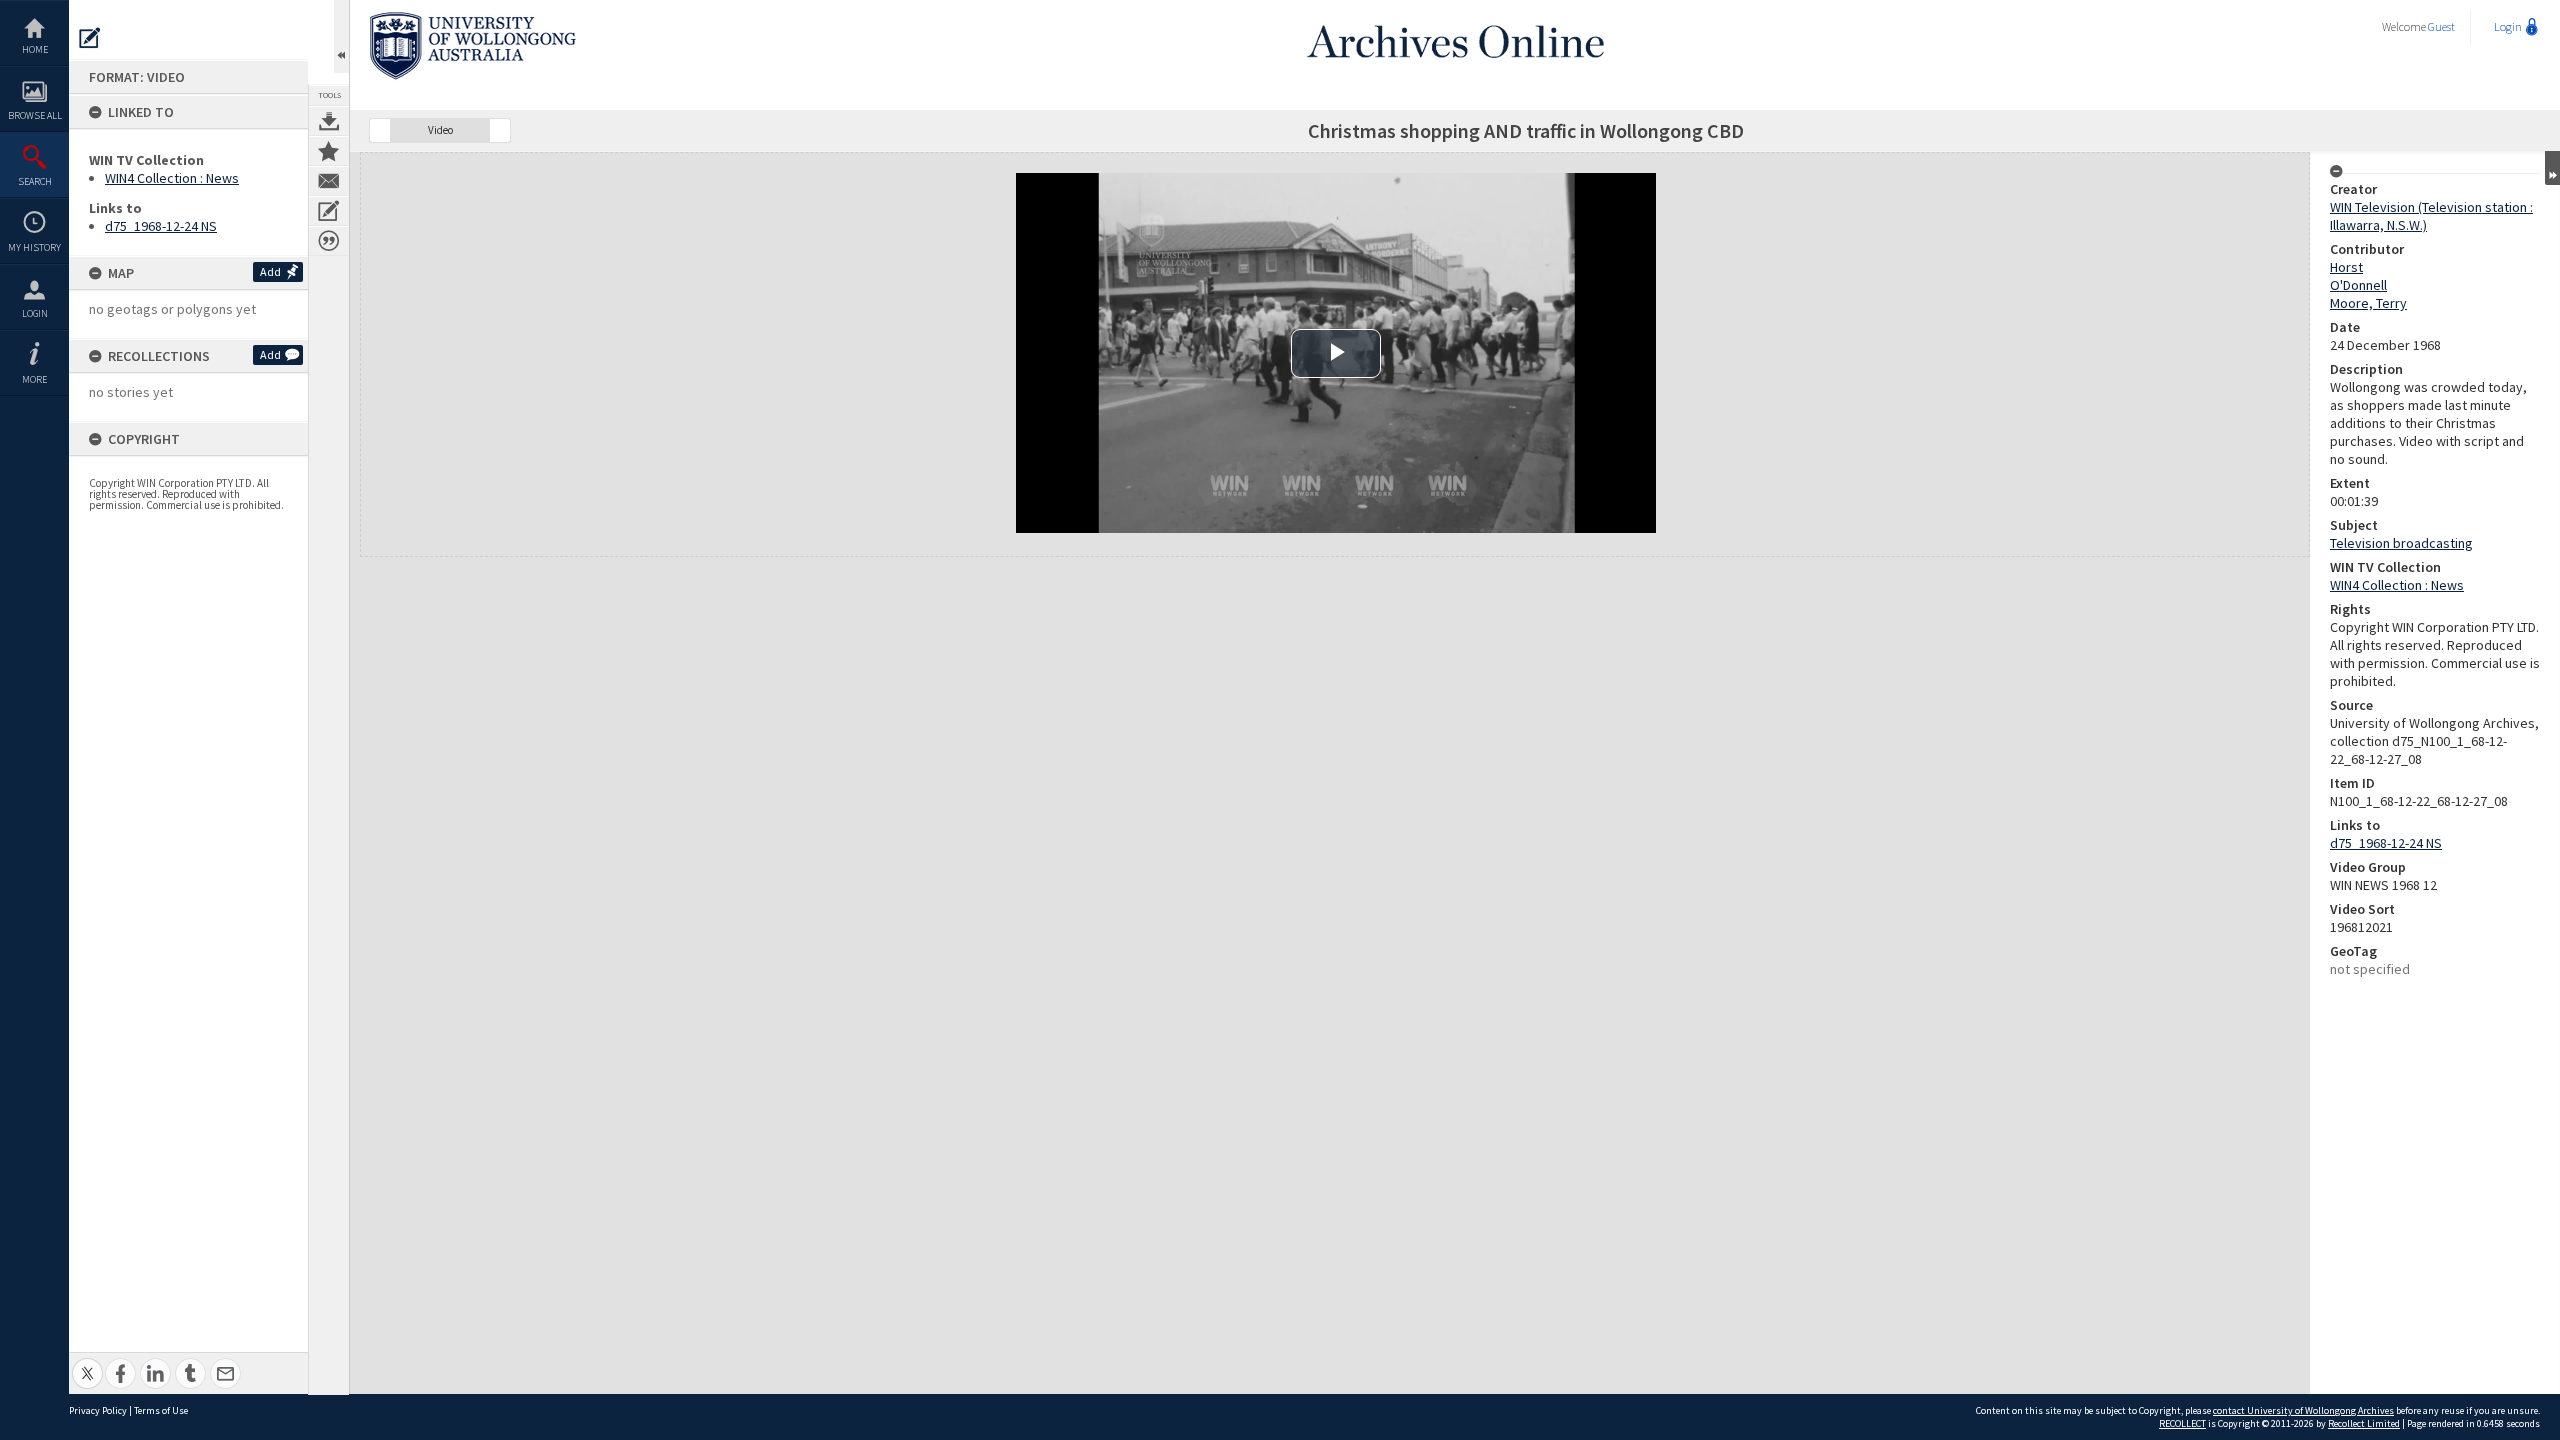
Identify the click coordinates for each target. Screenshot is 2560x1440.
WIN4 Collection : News (172, 178)
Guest (2441, 26)
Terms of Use (161, 1410)
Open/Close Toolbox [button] (341, 36)
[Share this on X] (87, 1362)
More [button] (34, 379)
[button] (380, 130)
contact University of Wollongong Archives (2303, 1410)
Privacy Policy (98, 1410)
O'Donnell (2358, 285)
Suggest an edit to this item (90, 38)
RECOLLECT (2182, 1423)
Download (329, 121)
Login (35, 313)
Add (270, 271)
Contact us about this (329, 181)
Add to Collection (329, 151)
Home (35, 49)
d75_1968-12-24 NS (161, 226)
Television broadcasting (2401, 543)
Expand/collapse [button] (2552, 168)
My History (34, 247)
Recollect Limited (2364, 1423)
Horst (2346, 267)
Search (35, 181)
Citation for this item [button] (329, 241)
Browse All (35, 115)
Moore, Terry (2368, 303)
